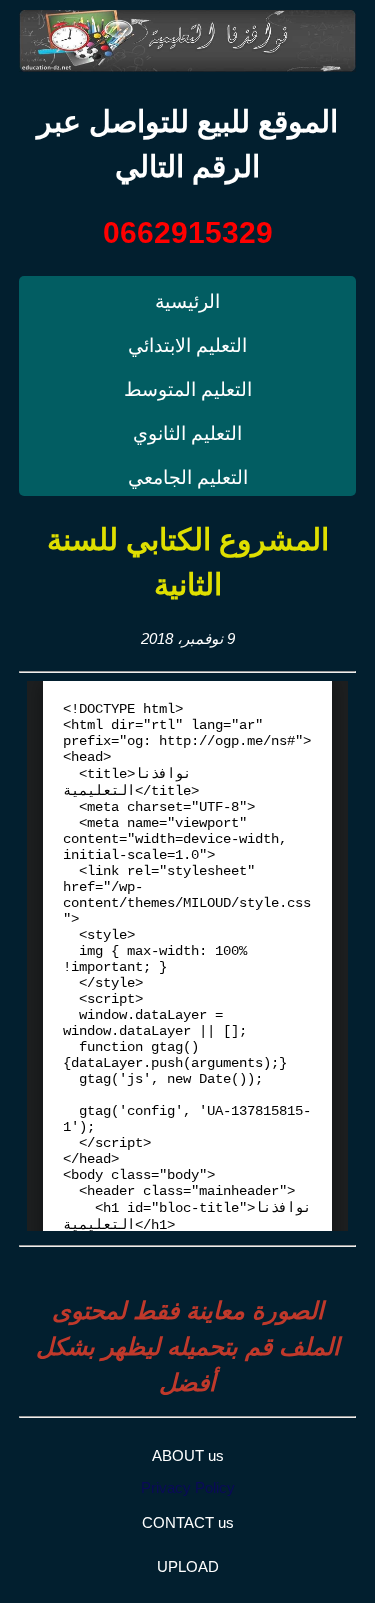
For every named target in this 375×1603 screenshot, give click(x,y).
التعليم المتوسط (188, 389)
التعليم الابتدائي (187, 345)
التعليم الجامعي (188, 477)
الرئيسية (187, 301)
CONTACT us (188, 1522)
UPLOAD (188, 1566)
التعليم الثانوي (187, 433)
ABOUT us (188, 1455)
